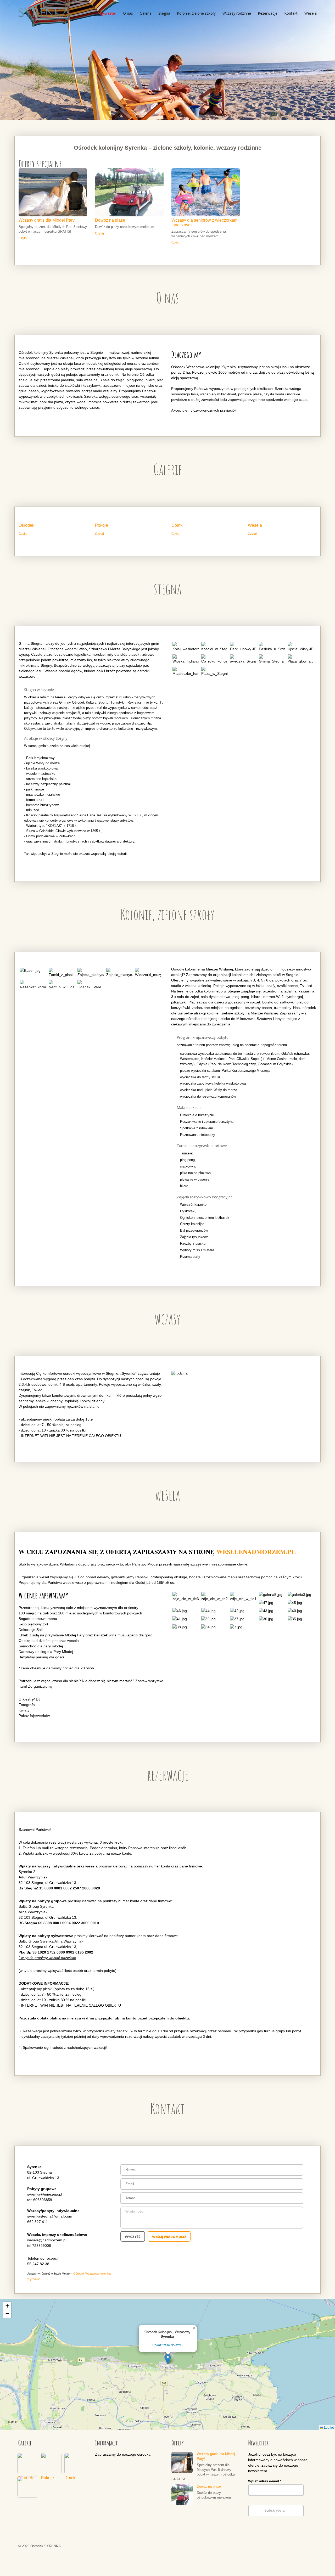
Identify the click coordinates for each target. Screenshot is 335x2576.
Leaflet (328, 2427)
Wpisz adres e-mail (265, 2481)
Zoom (53, 192)
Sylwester (108, 13)
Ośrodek (26, 525)
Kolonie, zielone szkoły (196, 13)
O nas (128, 13)
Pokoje (102, 525)
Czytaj (23, 238)
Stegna (164, 13)
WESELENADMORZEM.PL (256, 1551)
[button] (168, 2359)
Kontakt (291, 13)
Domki (177, 525)
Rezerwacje (268, 13)
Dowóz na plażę (110, 220)
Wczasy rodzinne (237, 13)
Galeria (146, 13)
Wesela (311, 13)
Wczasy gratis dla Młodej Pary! (47, 220)
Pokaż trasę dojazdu (167, 2345)
